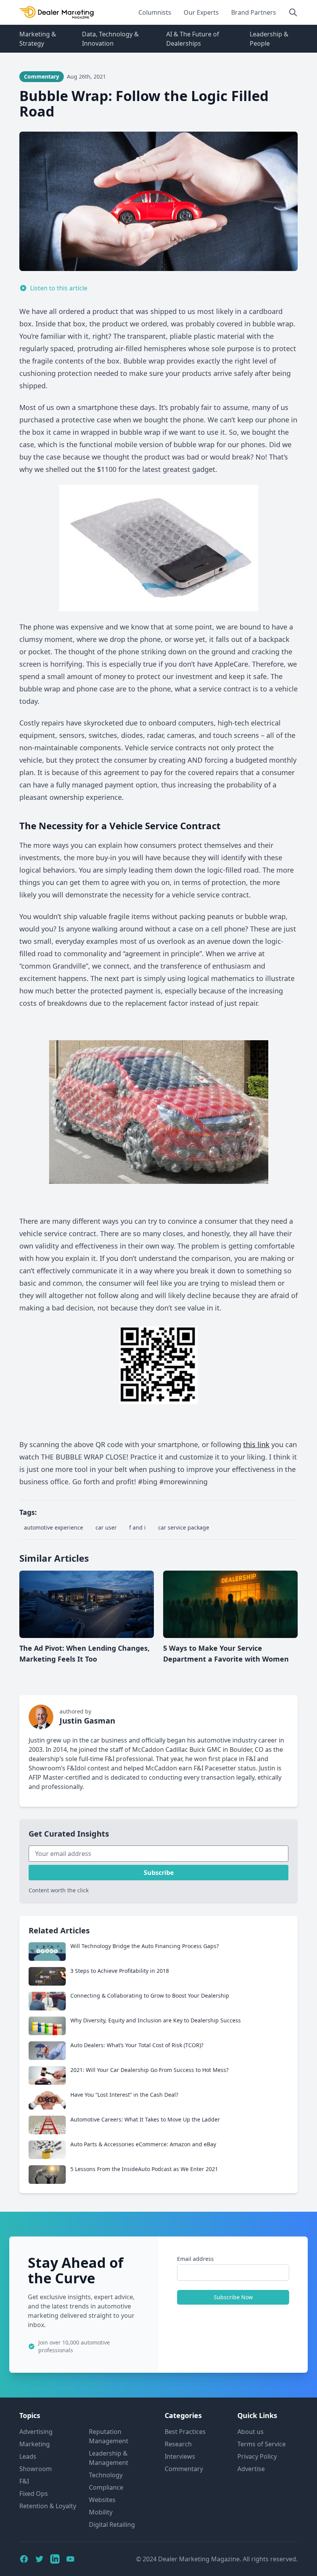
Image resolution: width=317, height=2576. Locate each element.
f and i (137, 1527)
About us (251, 2432)
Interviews (180, 2456)
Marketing (35, 2444)
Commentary (184, 2469)
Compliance (106, 2487)
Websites (102, 2500)
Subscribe (159, 1873)
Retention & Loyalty (48, 2506)
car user (106, 1527)
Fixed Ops (34, 2494)
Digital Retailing (112, 2525)
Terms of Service (262, 2444)
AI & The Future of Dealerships (193, 39)
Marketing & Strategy (38, 39)
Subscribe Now (233, 2297)
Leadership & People (269, 39)
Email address (195, 2259)
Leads (28, 2456)
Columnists (155, 12)
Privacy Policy (257, 2456)
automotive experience (54, 1527)
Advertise (251, 2469)
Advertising (36, 2432)
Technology (106, 2475)
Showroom (36, 2469)
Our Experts (201, 12)
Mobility (101, 2512)
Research (178, 2444)
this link (256, 1444)
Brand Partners (254, 12)
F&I (24, 2481)
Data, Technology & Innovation (110, 39)
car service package (184, 1527)
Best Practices (185, 2432)
